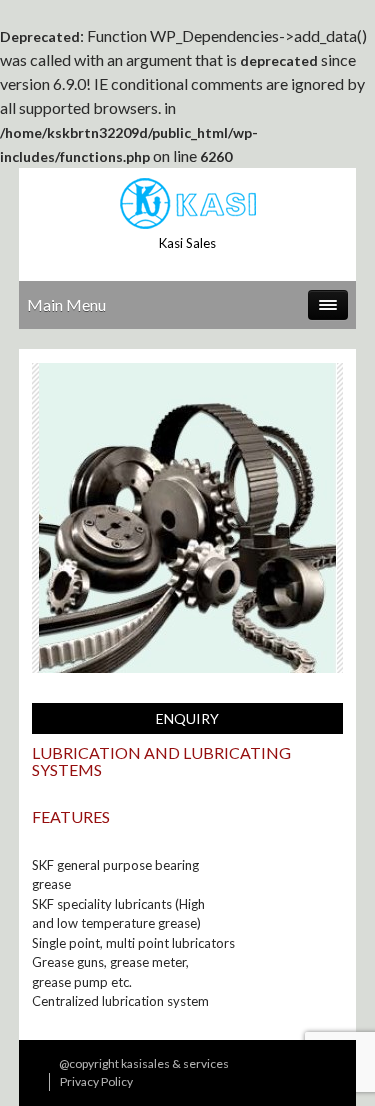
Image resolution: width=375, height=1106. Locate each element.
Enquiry (187, 718)
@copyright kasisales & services (144, 1063)
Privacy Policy (96, 1081)
